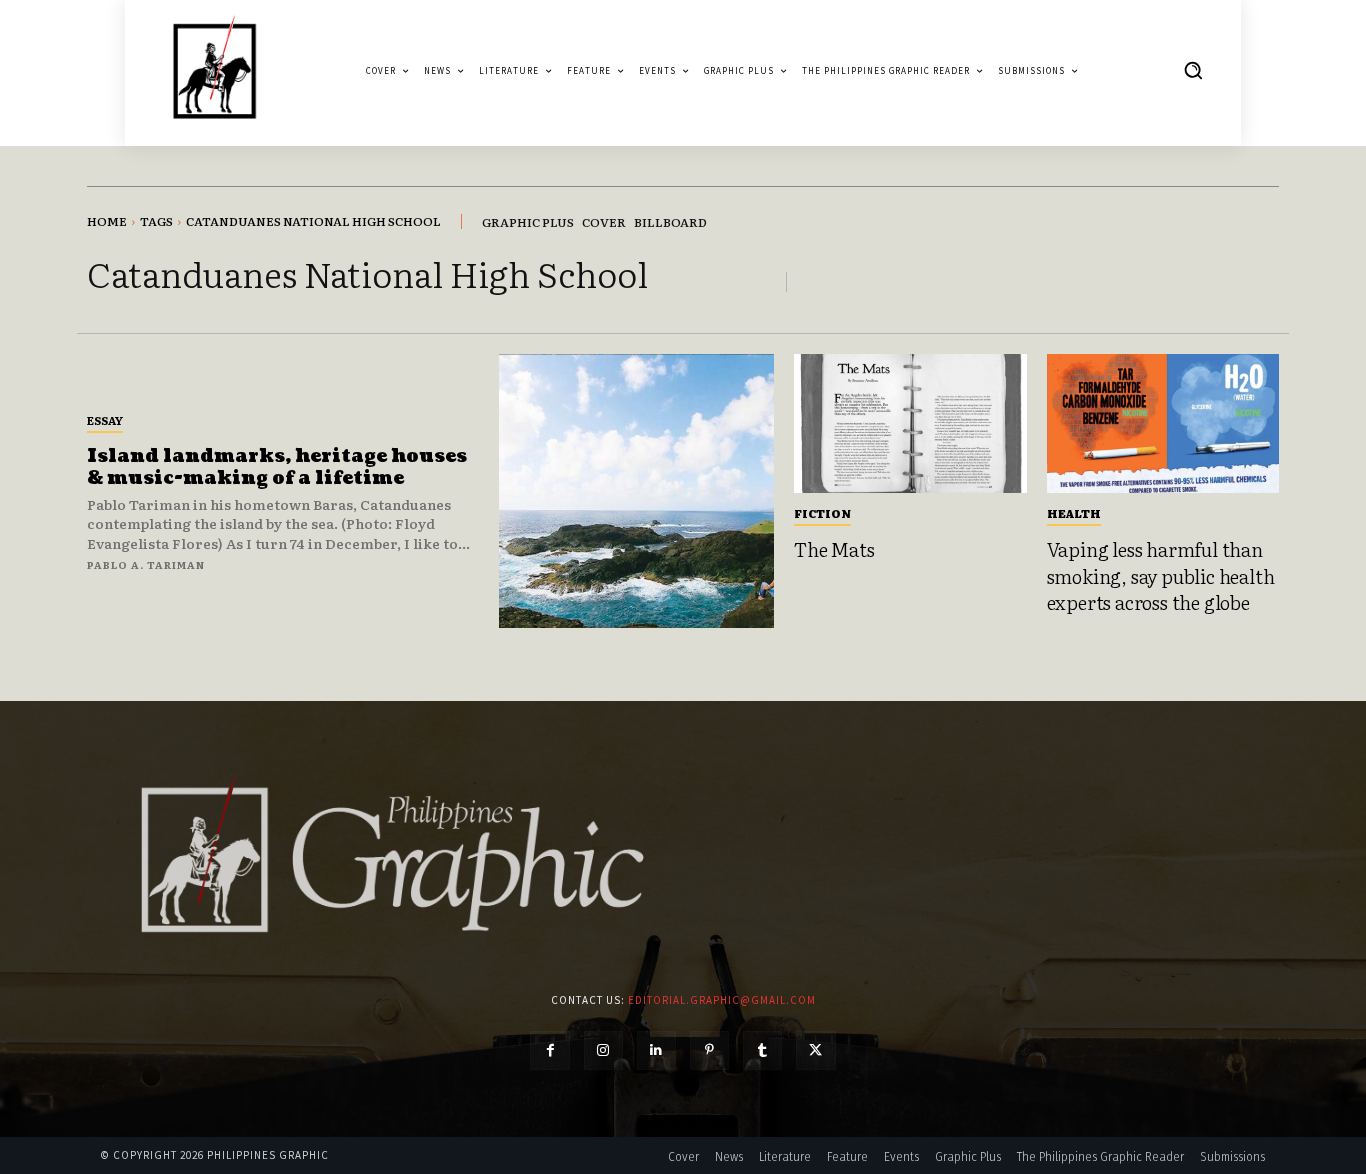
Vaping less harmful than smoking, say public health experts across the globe (1161, 575)
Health (1074, 513)
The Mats (834, 549)
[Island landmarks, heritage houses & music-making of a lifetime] (636, 491)
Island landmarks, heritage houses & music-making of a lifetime (277, 467)
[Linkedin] (656, 1050)
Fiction (822, 513)
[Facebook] (549, 1050)
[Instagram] (603, 1050)
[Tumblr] (762, 1050)
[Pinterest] (709, 1050)
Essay (105, 420)
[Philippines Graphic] (214, 70)
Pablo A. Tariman (146, 564)
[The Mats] (910, 424)
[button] (1193, 70)
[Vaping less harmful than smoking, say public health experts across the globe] (1163, 424)
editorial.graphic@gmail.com (722, 1000)
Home (107, 221)
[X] (815, 1050)
